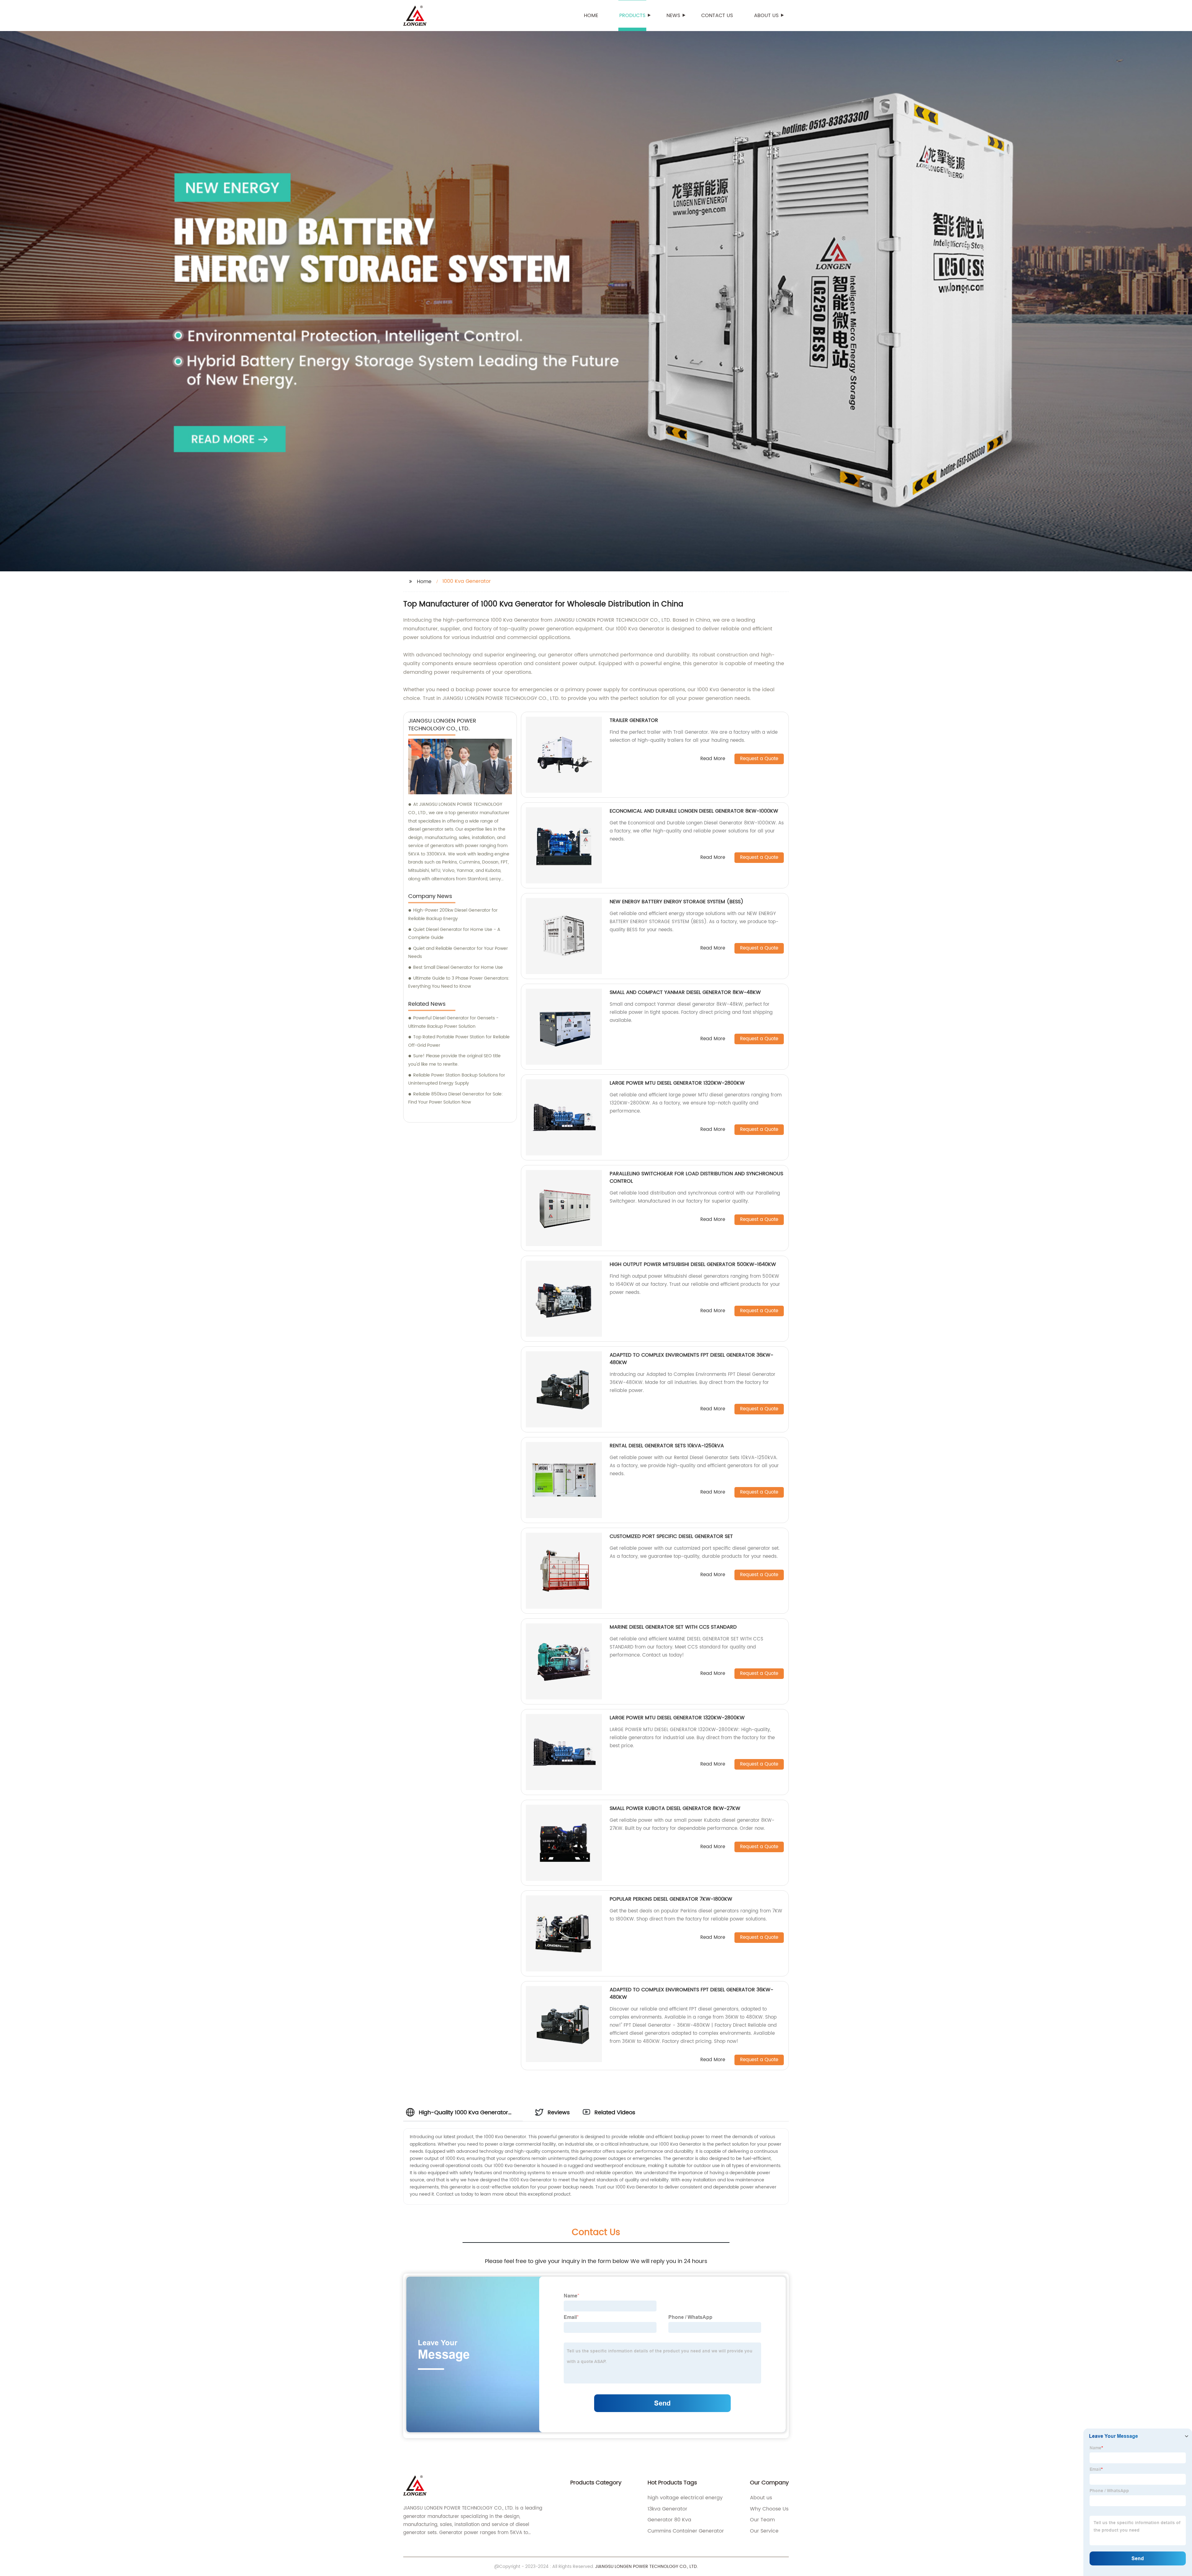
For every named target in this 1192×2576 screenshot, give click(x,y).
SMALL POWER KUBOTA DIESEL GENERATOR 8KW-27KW (675, 1808)
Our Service (764, 2531)
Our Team (762, 2520)
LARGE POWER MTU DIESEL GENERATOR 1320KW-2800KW (677, 1083)
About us (766, 16)
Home (591, 16)
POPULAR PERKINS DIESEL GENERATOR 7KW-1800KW (671, 1899)
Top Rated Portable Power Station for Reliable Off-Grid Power (459, 1041)
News (673, 16)
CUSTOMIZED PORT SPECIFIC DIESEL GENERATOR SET (671, 1536)
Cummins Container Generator (686, 2531)
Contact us (717, 16)
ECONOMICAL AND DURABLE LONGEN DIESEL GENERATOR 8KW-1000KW (694, 811)
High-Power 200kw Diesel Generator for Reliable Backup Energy (453, 914)
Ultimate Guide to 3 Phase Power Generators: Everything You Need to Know (459, 982)
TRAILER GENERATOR (634, 720)
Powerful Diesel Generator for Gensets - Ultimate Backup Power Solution (453, 1022)
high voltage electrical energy (685, 2498)
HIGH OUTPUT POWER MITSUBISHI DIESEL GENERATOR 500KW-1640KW (693, 1264)
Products (632, 16)
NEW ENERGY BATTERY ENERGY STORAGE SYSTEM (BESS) (677, 902)
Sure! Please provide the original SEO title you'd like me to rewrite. (454, 1060)
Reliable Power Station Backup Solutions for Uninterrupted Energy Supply (457, 1079)
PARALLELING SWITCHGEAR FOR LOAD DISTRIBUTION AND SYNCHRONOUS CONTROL (696, 1177)
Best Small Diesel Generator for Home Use (458, 967)
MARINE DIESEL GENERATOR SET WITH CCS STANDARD (673, 1627)
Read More (713, 759)
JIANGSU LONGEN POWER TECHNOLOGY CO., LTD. (646, 2567)
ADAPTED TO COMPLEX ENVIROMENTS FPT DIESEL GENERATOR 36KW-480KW (691, 1359)
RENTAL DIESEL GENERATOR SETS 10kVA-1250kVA (667, 1446)
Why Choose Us (769, 2509)
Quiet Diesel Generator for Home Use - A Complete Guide (454, 934)
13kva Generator (667, 2509)
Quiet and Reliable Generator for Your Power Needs (458, 953)
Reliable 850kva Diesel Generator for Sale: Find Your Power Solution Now (456, 1098)
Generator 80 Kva (669, 2520)
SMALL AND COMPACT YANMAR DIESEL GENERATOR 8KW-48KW (685, 992)
